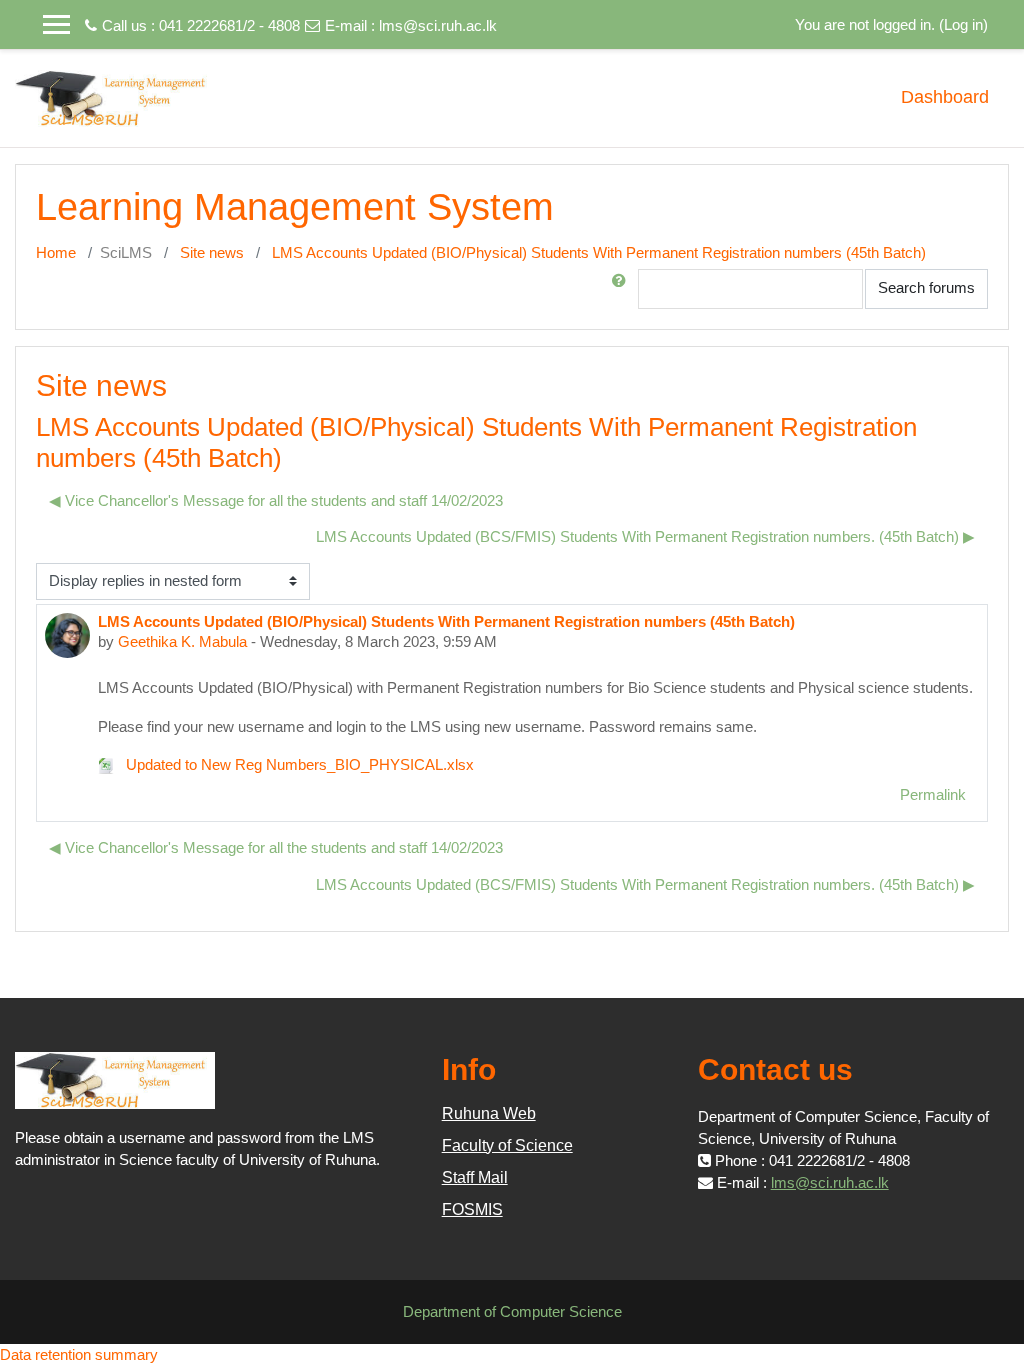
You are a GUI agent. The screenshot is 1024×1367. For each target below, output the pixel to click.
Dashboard (945, 97)
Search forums (926, 287)
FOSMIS (472, 1209)
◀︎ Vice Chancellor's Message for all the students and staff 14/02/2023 (276, 500)
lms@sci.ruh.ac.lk (438, 25)
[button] (623, 289)
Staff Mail (475, 1177)
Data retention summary (79, 1354)
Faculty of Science (507, 1145)
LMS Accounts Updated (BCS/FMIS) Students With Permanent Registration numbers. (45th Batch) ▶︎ (645, 536)
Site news (212, 252)
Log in (963, 24)
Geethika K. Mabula (182, 641)
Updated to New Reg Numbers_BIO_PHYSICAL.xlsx (298, 764)
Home (56, 252)
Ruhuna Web (489, 1113)
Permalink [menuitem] (933, 794)
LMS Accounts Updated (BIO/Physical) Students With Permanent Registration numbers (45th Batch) (599, 252)
